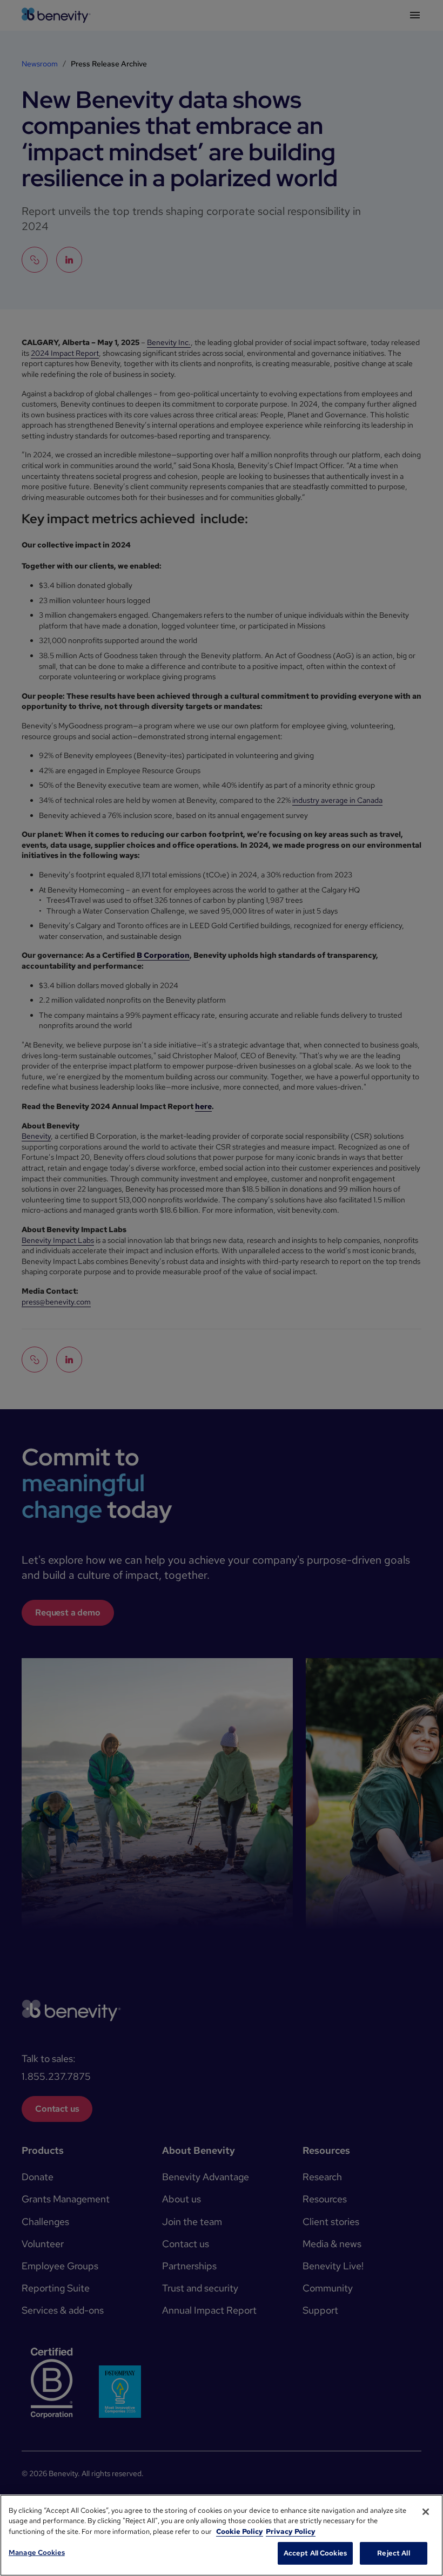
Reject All (393, 2553)
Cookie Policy (240, 2531)
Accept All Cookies (315, 2553)
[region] (222, 2535)
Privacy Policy (291, 2531)
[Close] (426, 2512)
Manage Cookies (37, 2553)
